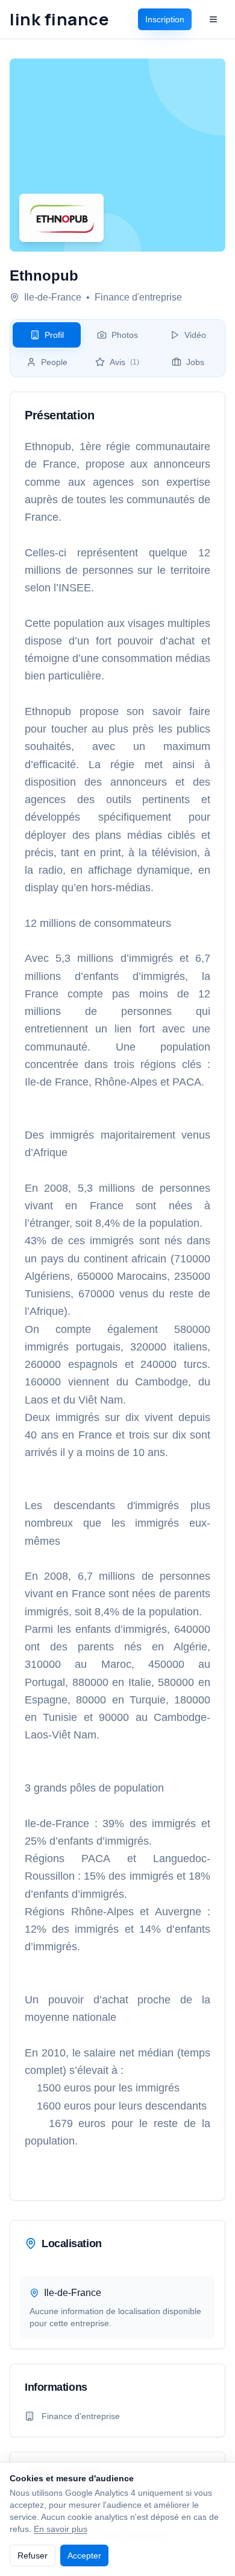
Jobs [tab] (195, 362)
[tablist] (117, 348)
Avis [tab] (124, 362)
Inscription (165, 19)
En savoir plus (61, 2529)
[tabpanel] (117, 1296)
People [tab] (54, 362)
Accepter (84, 2555)
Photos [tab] (125, 335)
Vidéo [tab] (195, 335)
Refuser (33, 2555)
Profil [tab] (54, 335)
